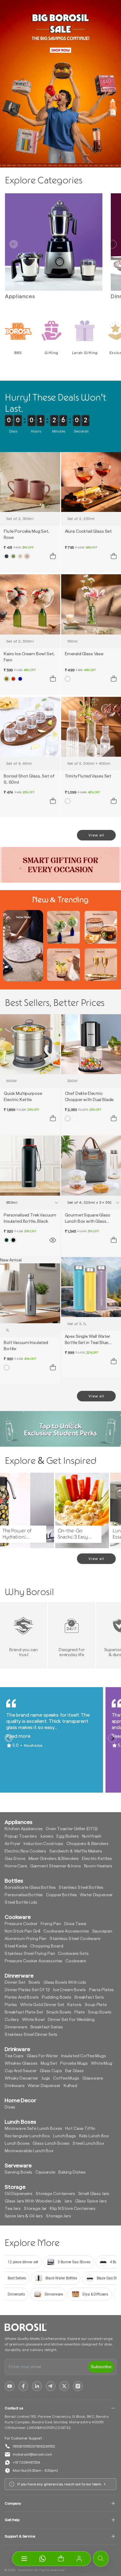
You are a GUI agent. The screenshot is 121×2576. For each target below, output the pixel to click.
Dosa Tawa (75, 1924)
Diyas (10, 2107)
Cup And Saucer (21, 2071)
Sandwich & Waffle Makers (76, 1851)
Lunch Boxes (17, 2144)
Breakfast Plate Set (24, 2012)
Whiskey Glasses (21, 2063)
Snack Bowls (59, 2012)
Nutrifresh (92, 1836)
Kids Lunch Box (94, 2136)
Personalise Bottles (24, 1895)
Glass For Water (42, 2056)
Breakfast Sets (89, 1997)
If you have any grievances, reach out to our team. (60, 2484)
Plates (11, 2005)
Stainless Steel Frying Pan (30, 1954)
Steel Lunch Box (88, 2144)
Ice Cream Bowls (69, 1990)
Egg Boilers (67, 1836)
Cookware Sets (73, 1954)
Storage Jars (58, 2216)
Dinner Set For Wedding (71, 2020)
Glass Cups (51, 2071)
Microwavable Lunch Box (29, 2151)
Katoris (74, 2005)
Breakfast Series (47, 2027)
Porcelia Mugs (74, 2063)
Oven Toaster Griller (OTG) (72, 1829)
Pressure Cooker (21, 1924)
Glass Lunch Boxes (51, 2144)
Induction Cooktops (43, 1844)
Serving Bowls (18, 2172)
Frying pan (51, 1924)
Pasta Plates (101, 1990)
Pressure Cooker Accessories (34, 1961)
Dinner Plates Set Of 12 (27, 1990)
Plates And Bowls (22, 1997)
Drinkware (15, 2086)
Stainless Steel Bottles (81, 1888)
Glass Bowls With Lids (65, 1982)
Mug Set (49, 2063)
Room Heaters (98, 1866)
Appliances (20, 296)
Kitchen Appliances (24, 1829)
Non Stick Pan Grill (22, 1931)
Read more (18, 1736)
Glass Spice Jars (91, 2201)
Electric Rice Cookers (25, 1851)
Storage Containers (55, 2194)
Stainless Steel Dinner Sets (31, 2035)
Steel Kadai (16, 1946)
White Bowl (33, 2020)
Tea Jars (13, 2209)
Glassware (93, 2078)
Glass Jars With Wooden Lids (33, 2201)
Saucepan (102, 1931)
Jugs (46, 2078)
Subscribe (101, 2367)
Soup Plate (96, 2005)
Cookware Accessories (66, 1931)
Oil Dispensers (19, 2194)
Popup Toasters (21, 1836)
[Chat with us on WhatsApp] (42, 2559)
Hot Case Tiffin (80, 2129)
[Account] (79, 2559)
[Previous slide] (14, 244)
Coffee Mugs (66, 2078)
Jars (68, 2201)
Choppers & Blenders (87, 1844)
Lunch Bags (65, 2136)
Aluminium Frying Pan (26, 1939)
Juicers (47, 1836)
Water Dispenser (96, 1895)
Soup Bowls (100, 2012)
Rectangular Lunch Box (27, 2136)
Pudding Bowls (57, 1997)
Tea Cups (14, 2056)
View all (96, 835)
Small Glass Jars (94, 2194)
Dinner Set (15, 1982)
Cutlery (12, 2020)
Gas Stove (15, 1859)
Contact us (14, 2408)
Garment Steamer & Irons (56, 1866)
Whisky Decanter (21, 2078)
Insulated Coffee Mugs (84, 2056)
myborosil (25, 2570)
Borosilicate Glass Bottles (30, 1888)
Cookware (76, 1961)
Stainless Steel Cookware (75, 1939)
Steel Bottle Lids (21, 1902)
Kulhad (70, 2086)
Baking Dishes (72, 2172)
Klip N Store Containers (73, 2209)
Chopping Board (47, 1946)
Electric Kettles (97, 1859)
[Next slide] (112, 244)
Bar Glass (74, 2071)
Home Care (16, 1866)
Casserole (45, 2172)
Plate (80, 2012)
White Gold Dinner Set (42, 2005)
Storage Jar (35, 2209)
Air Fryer (13, 1844)
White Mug (102, 2063)
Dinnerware (16, 2027)
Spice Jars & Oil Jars (24, 2216)
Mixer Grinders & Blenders (54, 1859)
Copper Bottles (61, 1895)
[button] (61, 2559)
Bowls (34, 1982)
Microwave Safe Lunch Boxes (33, 2129)
